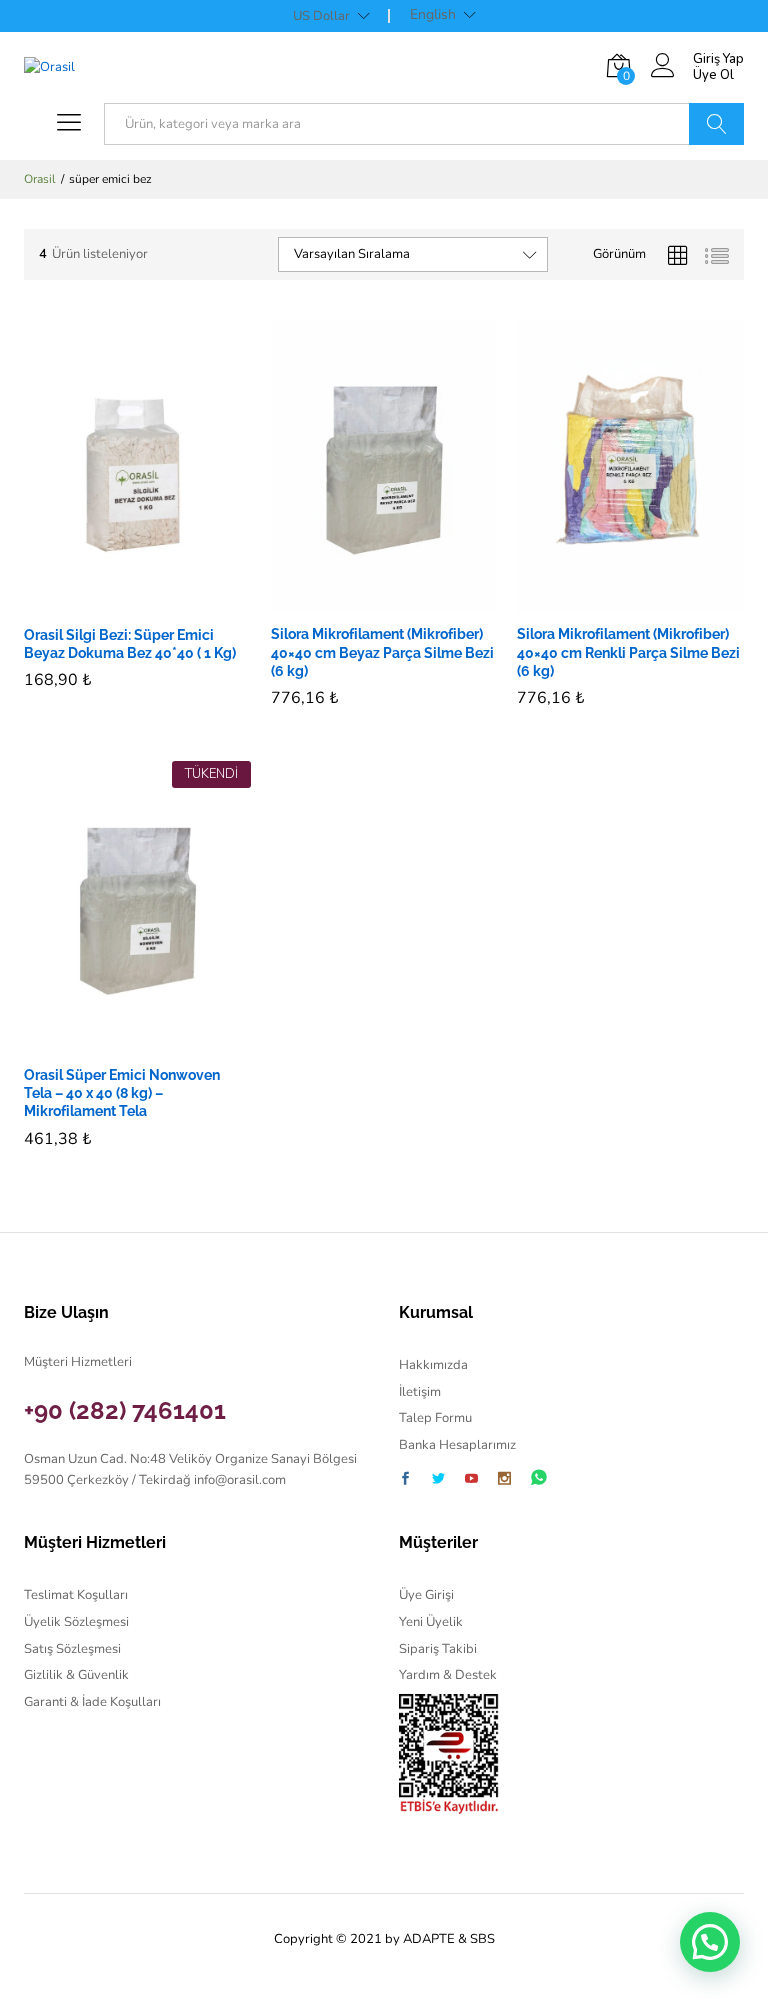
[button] (114, 602)
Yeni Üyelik (431, 1622)
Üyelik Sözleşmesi (76, 1622)
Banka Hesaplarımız (457, 1445)
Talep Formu (435, 1418)
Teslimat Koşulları (76, 1595)
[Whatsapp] (539, 1478)
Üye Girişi (426, 1595)
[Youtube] (471, 1480)
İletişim (420, 1392)
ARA (716, 124)
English (433, 15)
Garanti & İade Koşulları (92, 1702)
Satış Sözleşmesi (72, 1649)
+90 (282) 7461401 (125, 1410)
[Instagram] (504, 1480)
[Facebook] (405, 1480)
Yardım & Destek (448, 1675)
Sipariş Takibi (438, 1649)
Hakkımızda (433, 1365)
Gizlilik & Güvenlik (76, 1675)
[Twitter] (438, 1480)
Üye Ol (713, 76)
